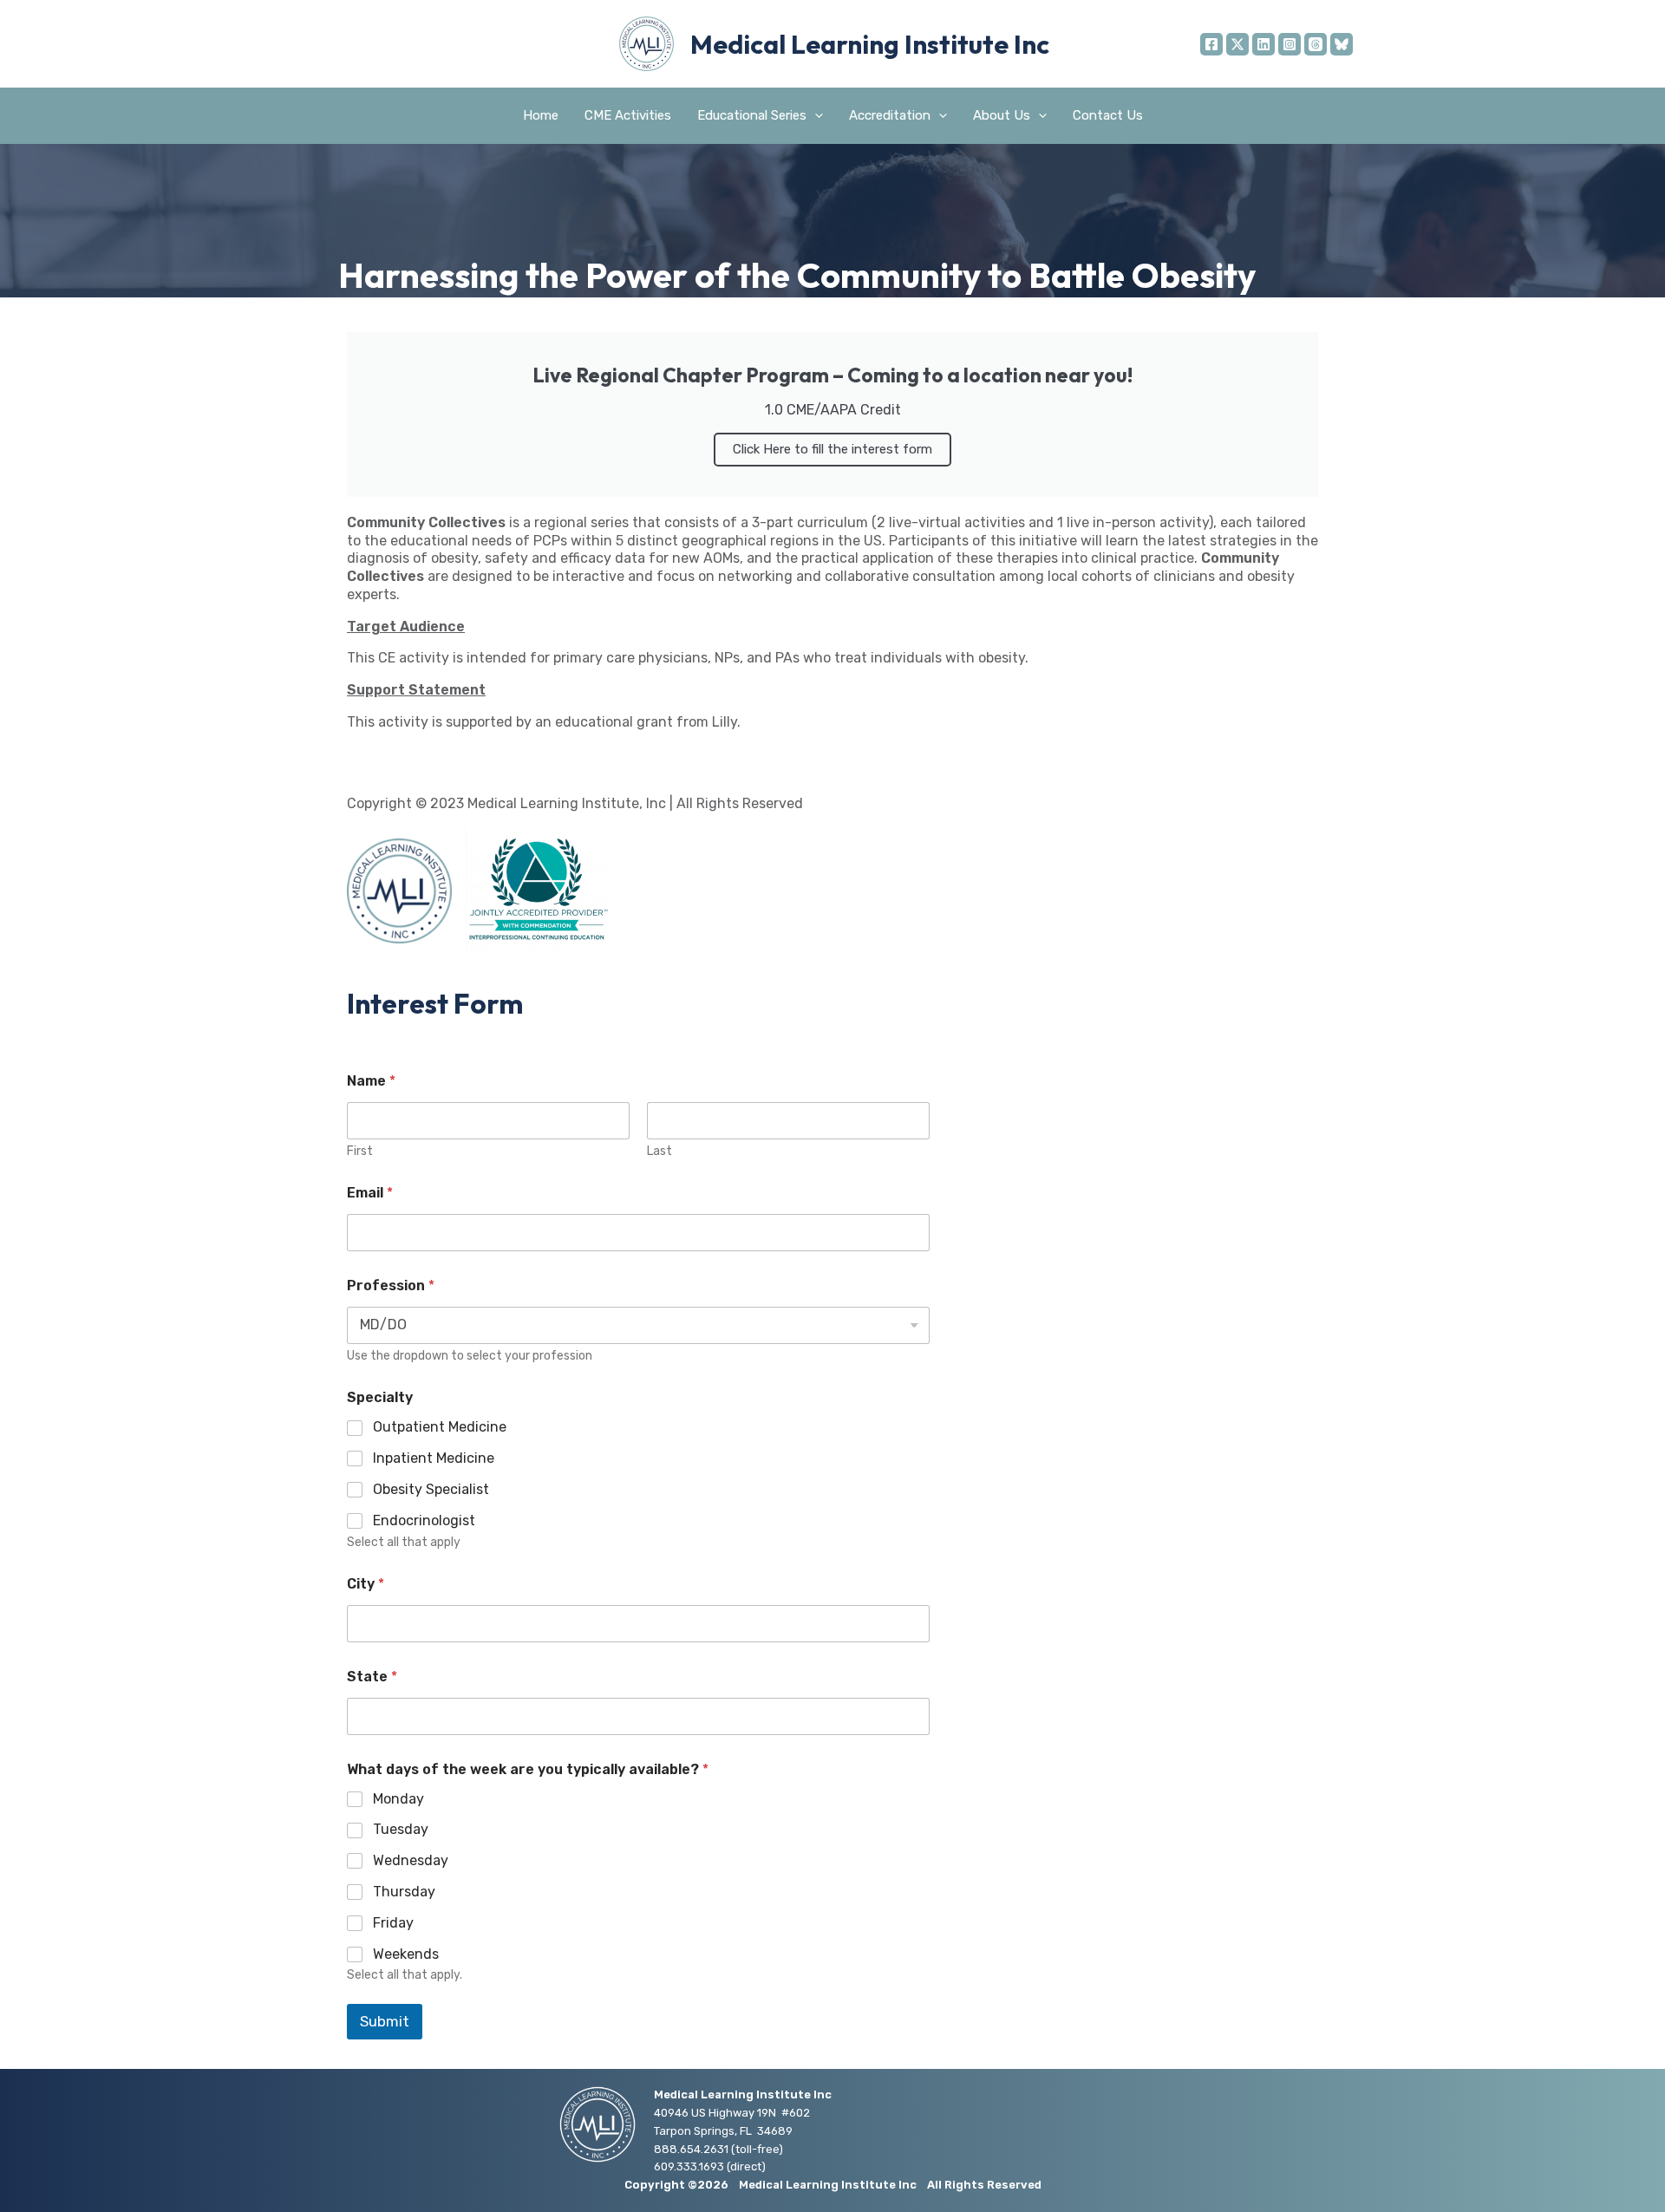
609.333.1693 (689, 2166)
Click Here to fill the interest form (832, 449)
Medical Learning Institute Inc (870, 44)
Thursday (404, 1892)
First (360, 1151)
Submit (385, 2021)
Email (370, 1193)
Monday (398, 1799)
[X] (1237, 44)
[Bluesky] (1342, 44)
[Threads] (1316, 44)
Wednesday (411, 1860)
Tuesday (401, 1829)
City (366, 1584)
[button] (815, 116)
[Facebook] (1211, 44)
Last (659, 1151)
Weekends (406, 1954)
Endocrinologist (424, 1520)
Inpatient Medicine (434, 1458)
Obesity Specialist (431, 1489)
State (372, 1677)
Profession (391, 1285)
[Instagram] (1290, 44)
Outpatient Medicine (440, 1427)
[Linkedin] (1263, 44)
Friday (393, 1923)
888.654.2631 (691, 2149)
